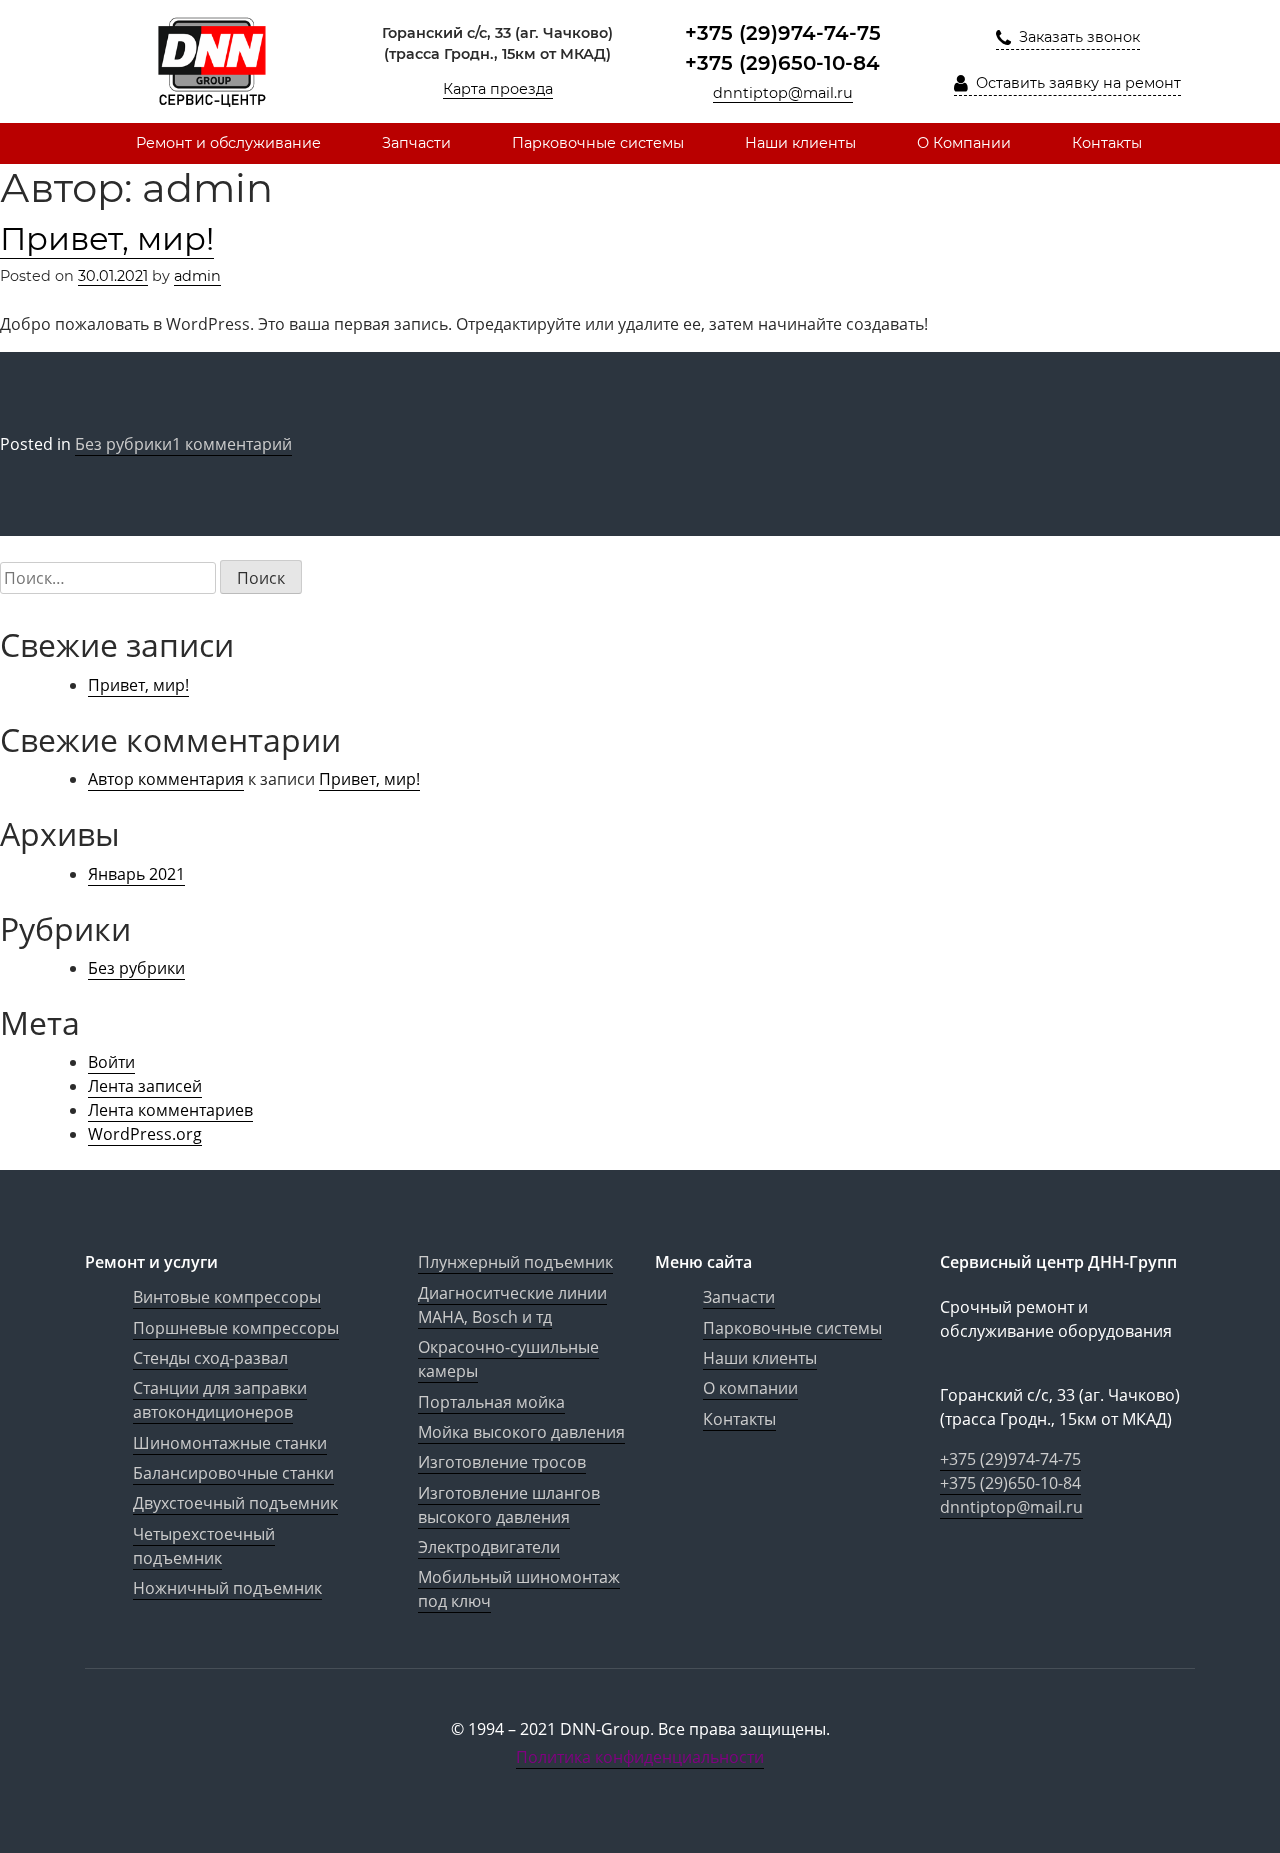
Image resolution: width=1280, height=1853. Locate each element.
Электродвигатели (489, 1547)
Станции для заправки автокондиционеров (220, 1400)
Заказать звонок (1077, 37)
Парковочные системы (598, 143)
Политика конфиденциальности (640, 1757)
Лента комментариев (170, 1110)
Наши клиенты (800, 143)
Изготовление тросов (502, 1462)
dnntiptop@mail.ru (783, 93)
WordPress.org (145, 1134)
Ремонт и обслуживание (228, 143)
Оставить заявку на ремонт (1076, 83)
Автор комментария (166, 779)
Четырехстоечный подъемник (204, 1546)
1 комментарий (232, 444)
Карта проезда (498, 89)
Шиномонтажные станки (230, 1443)
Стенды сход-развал (210, 1358)
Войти (111, 1062)
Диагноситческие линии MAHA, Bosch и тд (512, 1305)
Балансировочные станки (233, 1473)
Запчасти (416, 143)
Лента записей (145, 1086)
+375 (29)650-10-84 (782, 63)
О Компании (964, 143)
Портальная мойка (491, 1402)
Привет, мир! (107, 238)
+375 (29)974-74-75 (783, 33)
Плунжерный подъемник (515, 1262)
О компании (750, 1388)
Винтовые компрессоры (227, 1297)
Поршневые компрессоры (236, 1328)
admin (197, 276)
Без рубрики (123, 444)
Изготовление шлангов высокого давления (509, 1505)
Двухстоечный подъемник (235, 1503)
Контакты (1107, 143)
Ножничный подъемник (227, 1588)
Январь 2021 (136, 874)
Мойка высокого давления (521, 1432)
